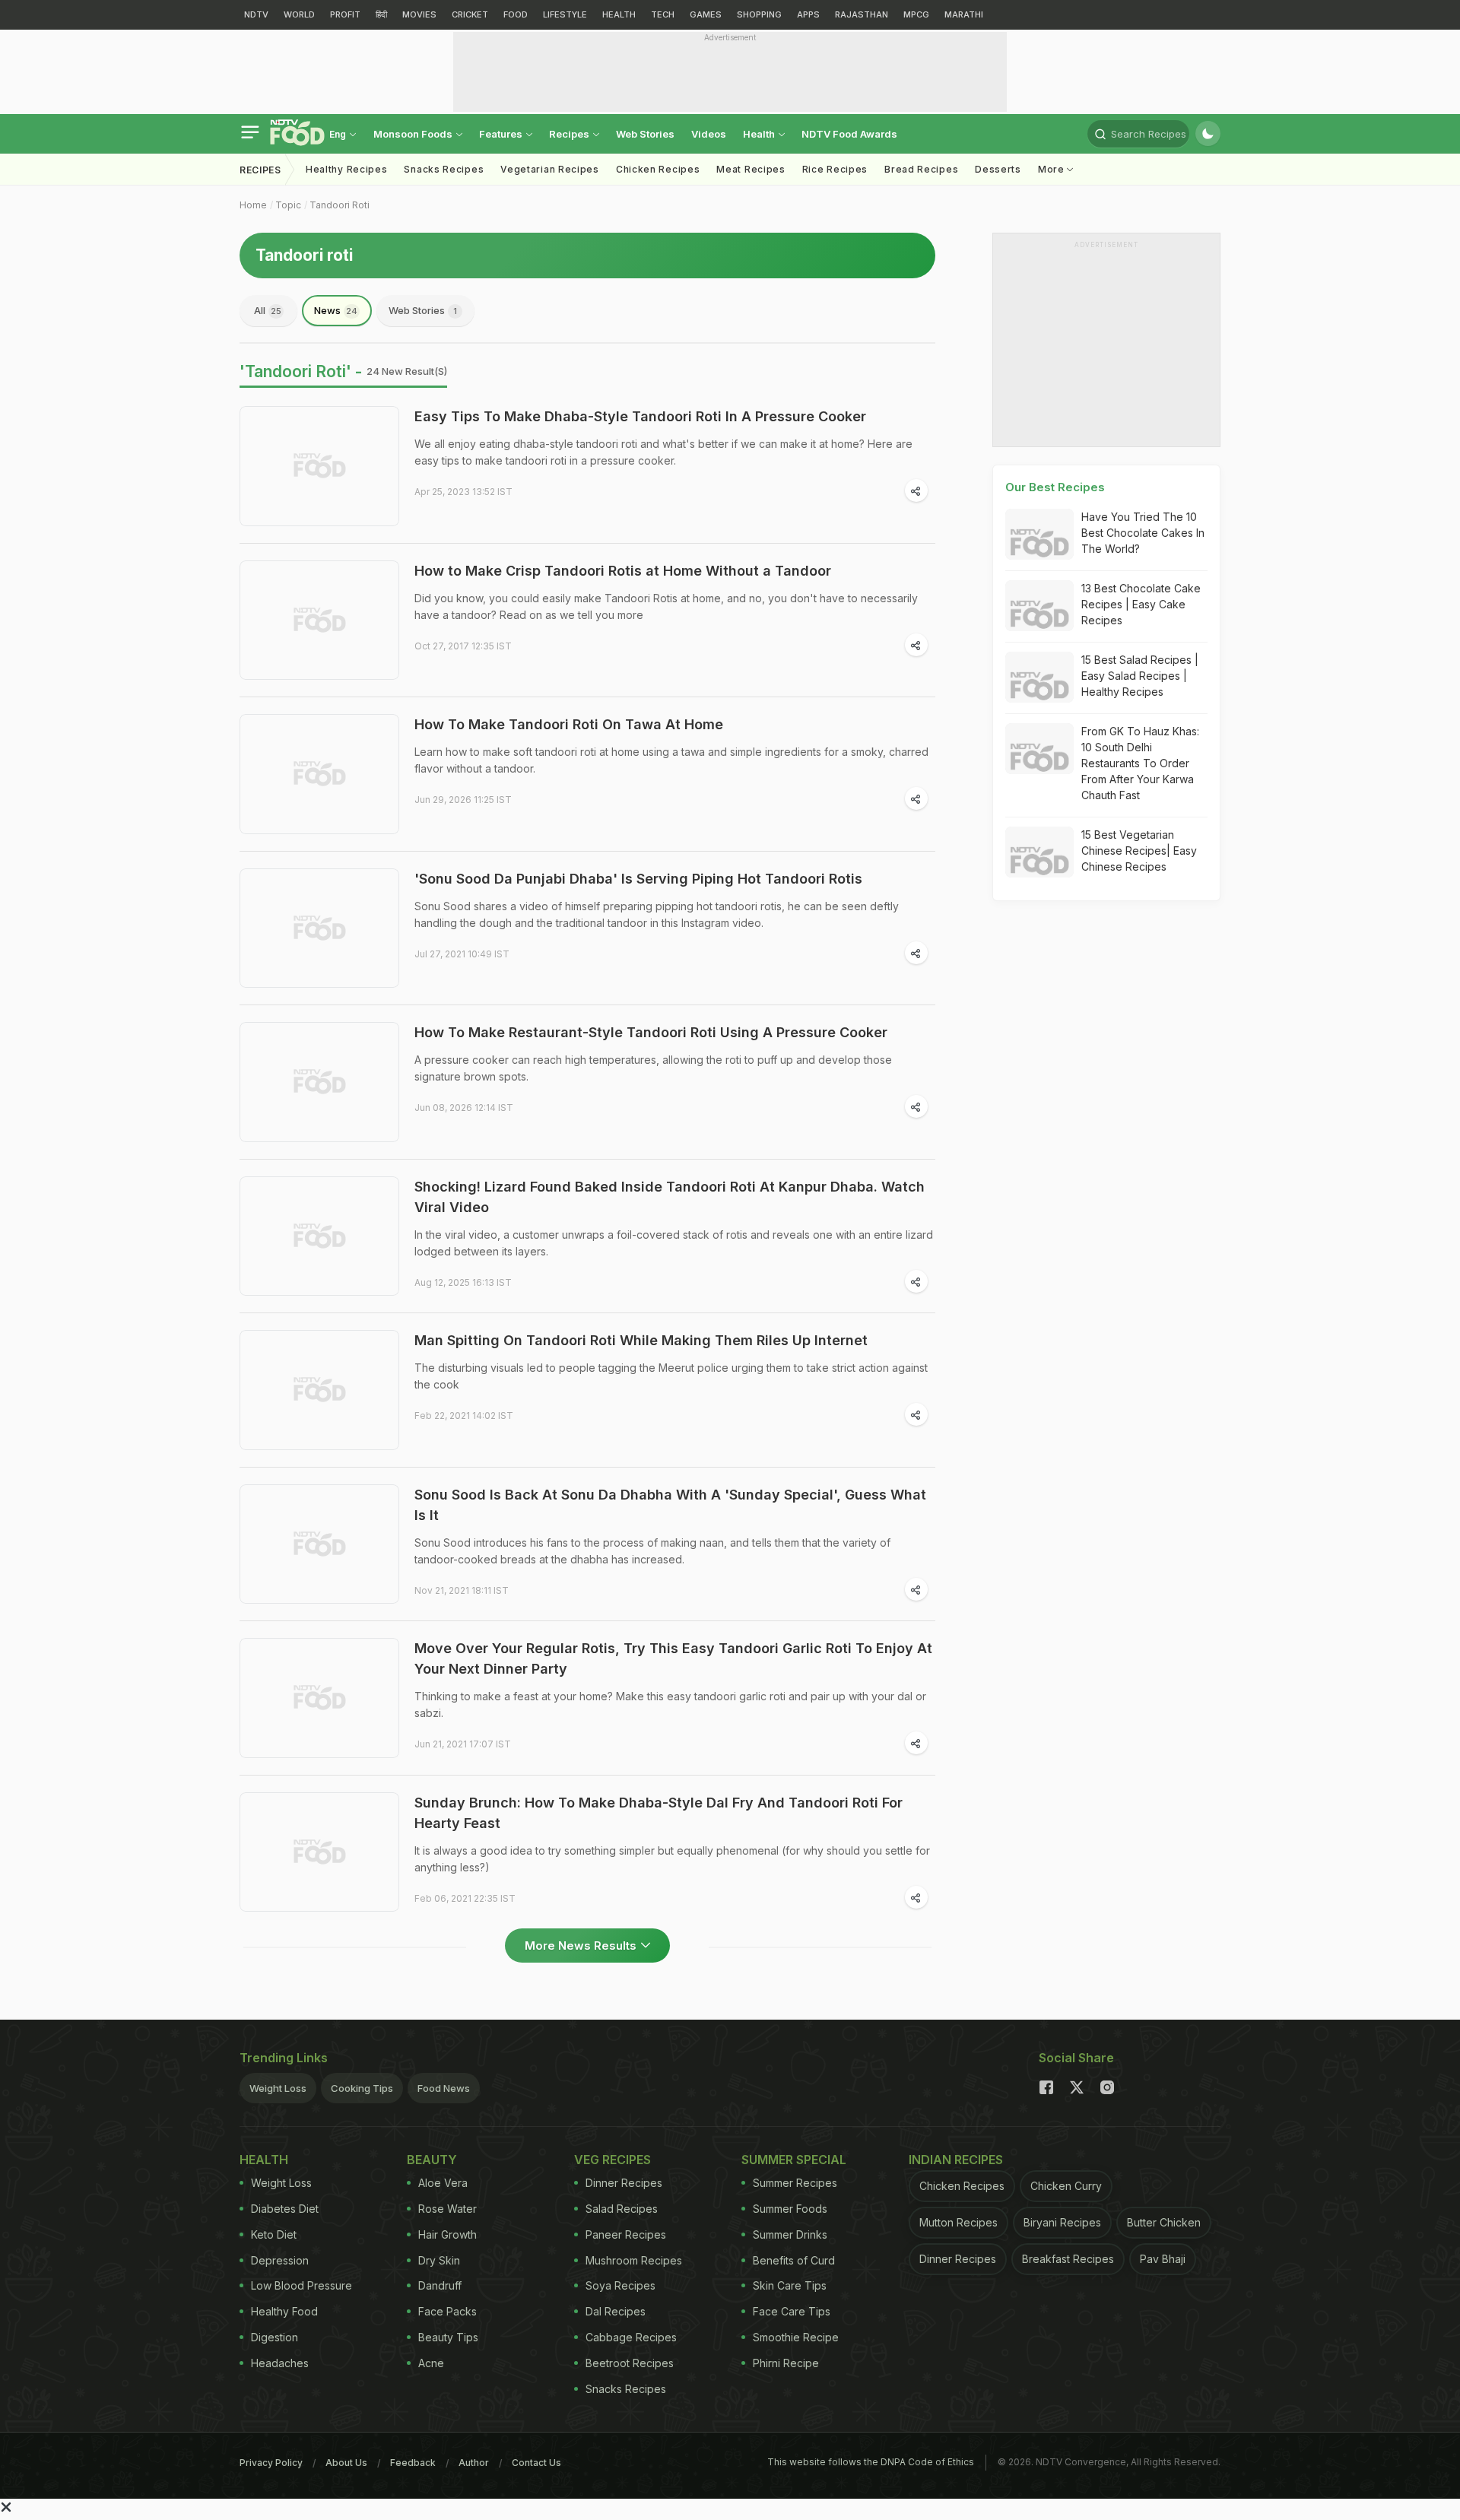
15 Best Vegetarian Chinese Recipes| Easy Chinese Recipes (1139, 851)
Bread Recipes (921, 169)
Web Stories (645, 134)
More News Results (581, 1946)
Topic (288, 205)
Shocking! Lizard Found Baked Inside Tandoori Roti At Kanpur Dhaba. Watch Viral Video (670, 1197)
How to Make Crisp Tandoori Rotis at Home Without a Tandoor (623, 571)
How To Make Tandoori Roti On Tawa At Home (569, 724)
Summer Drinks (790, 2234)
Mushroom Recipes (634, 2260)
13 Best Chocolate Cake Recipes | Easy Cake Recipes (1141, 604)
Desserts (998, 169)
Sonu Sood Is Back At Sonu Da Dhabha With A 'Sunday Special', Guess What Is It (670, 1505)
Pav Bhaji (1163, 2259)
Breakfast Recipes (1068, 2259)
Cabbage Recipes (631, 2337)
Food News (444, 2088)
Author (474, 2463)
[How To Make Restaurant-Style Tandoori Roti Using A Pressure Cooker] (319, 1082)
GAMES (706, 14)
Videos (709, 134)
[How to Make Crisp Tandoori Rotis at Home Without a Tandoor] (319, 620)
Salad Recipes (622, 2209)
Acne (431, 2363)
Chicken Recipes (658, 169)
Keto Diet (274, 2234)
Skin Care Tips (790, 2285)
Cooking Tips (362, 2088)
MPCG (916, 14)
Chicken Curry (1066, 2186)
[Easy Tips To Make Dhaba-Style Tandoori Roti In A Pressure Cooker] (319, 466)
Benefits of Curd (794, 2260)
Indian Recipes (956, 2160)
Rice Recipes (835, 169)
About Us (346, 2463)
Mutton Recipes (959, 2222)
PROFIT (345, 14)
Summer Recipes (795, 2183)
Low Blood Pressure (302, 2285)
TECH (663, 14)
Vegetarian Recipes (550, 169)
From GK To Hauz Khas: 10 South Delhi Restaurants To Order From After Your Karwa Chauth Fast (1140, 763)
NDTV (256, 14)
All (268, 310)
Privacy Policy (271, 2463)
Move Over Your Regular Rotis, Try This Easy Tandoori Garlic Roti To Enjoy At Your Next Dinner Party (673, 1658)
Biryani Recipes (1062, 2222)
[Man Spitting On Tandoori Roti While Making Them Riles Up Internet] (319, 1390)
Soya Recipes (620, 2285)
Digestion (275, 2337)
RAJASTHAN (862, 14)
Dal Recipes (616, 2311)
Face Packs (448, 2311)
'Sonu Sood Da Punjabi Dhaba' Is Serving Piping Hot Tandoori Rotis (638, 879)
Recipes (570, 134)
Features (502, 134)
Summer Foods (790, 2209)
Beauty (432, 2160)
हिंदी (381, 14)
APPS (808, 14)
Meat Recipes (751, 169)
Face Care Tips (792, 2311)
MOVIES (419, 14)
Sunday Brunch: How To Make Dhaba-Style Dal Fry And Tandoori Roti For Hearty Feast (659, 1813)
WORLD (299, 14)
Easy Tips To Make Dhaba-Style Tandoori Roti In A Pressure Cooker (640, 416)
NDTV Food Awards (849, 134)
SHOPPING (759, 14)
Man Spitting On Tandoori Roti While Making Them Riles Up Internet (641, 1340)
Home (253, 205)
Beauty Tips (448, 2337)
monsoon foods (414, 134)
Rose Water (448, 2209)
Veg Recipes (613, 2160)
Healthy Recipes (347, 169)
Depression (280, 2260)
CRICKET (470, 14)
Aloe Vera (443, 2183)
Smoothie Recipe (796, 2337)
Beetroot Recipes (630, 2363)
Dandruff (440, 2285)
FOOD (516, 14)
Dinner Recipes (624, 2183)
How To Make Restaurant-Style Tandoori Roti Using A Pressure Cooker (651, 1032)
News (336, 310)
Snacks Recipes (444, 169)
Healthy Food (284, 2311)
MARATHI (964, 14)
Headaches (280, 2363)
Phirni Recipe (786, 2363)
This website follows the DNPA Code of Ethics (871, 2462)
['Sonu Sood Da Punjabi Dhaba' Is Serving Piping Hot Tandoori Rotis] (319, 928)
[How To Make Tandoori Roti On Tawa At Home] (319, 774)
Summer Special (794, 2160)
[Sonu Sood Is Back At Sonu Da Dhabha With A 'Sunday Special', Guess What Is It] (319, 1544)
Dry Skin (439, 2260)
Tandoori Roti (340, 205)
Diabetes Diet (285, 2209)
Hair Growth (448, 2234)
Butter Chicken (1164, 2222)
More (1053, 169)
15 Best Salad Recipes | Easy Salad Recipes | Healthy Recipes (1140, 676)
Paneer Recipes (626, 2234)
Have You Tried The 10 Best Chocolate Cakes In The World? (1143, 533)
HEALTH (619, 14)
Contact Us (536, 2463)
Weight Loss (278, 2088)
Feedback (413, 2463)
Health (760, 134)
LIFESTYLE (565, 14)
